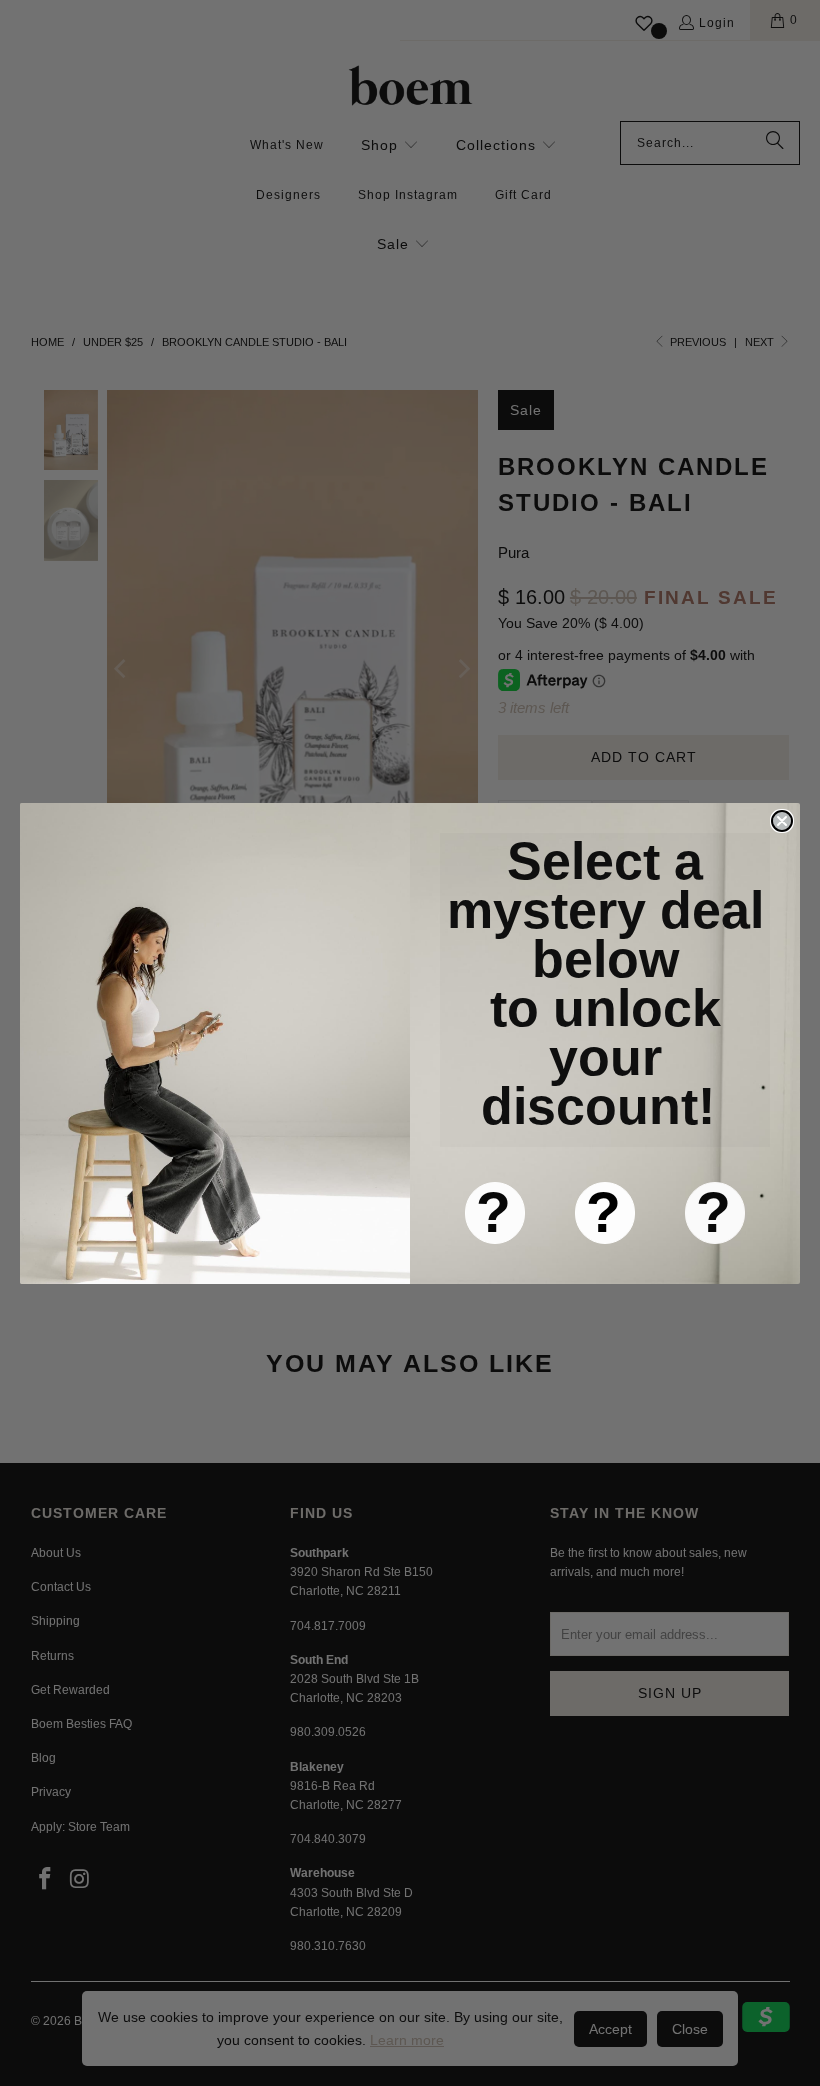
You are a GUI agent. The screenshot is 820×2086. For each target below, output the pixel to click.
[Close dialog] (782, 821)
